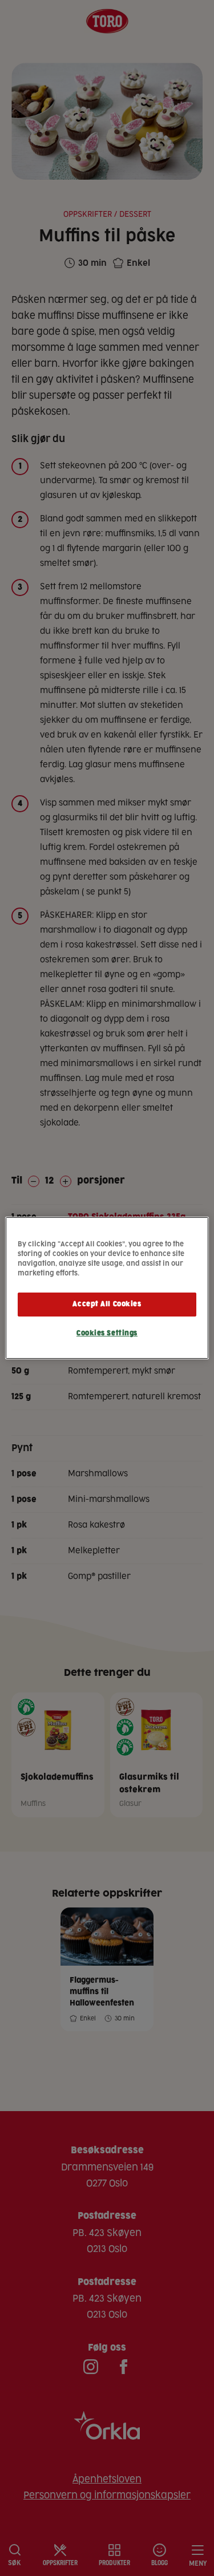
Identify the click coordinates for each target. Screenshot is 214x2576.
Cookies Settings (107, 1333)
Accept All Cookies (107, 1304)
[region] (107, 1288)
